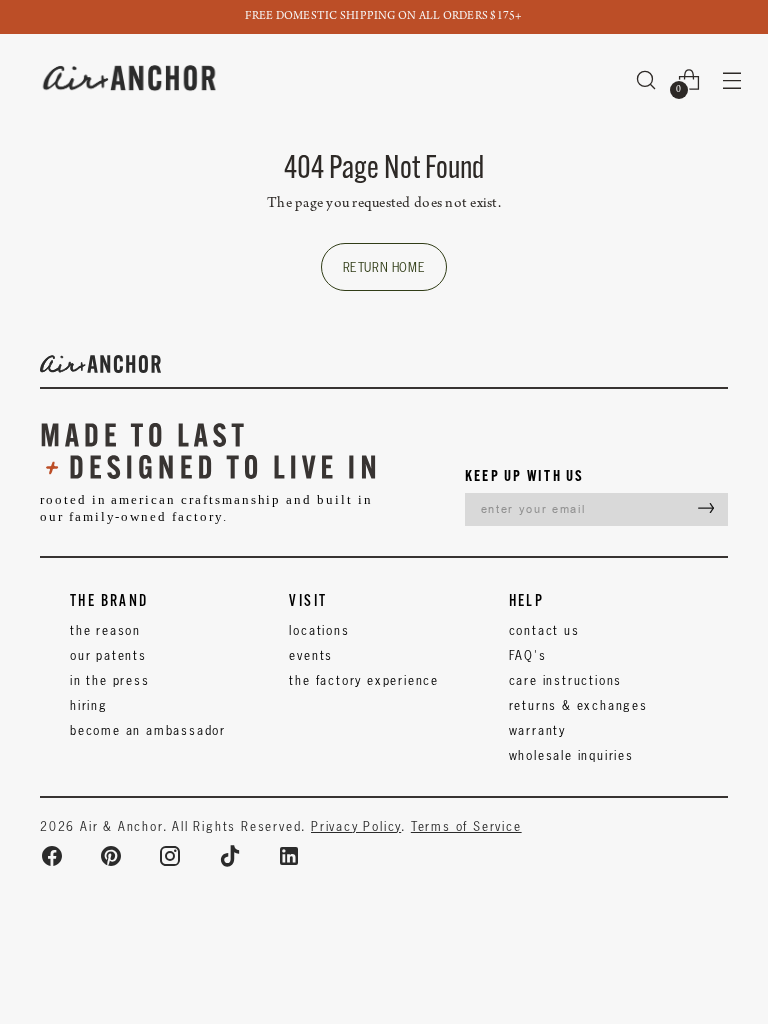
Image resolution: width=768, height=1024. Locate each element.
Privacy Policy (356, 826)
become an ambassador (148, 730)
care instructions (566, 680)
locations (319, 630)
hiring (89, 705)
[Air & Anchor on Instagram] (170, 856)
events (311, 655)
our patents (108, 655)
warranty (537, 730)
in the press (110, 680)
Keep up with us (525, 475)
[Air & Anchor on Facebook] (52, 856)
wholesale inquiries (571, 755)
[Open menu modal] (732, 79)
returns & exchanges (578, 705)
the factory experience (364, 680)
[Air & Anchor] (130, 79)
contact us (544, 630)
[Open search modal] (646, 79)
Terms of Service (466, 826)
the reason (105, 630)
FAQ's (528, 655)
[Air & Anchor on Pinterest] (111, 856)
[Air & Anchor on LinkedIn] (289, 856)
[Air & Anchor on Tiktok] (230, 856)
